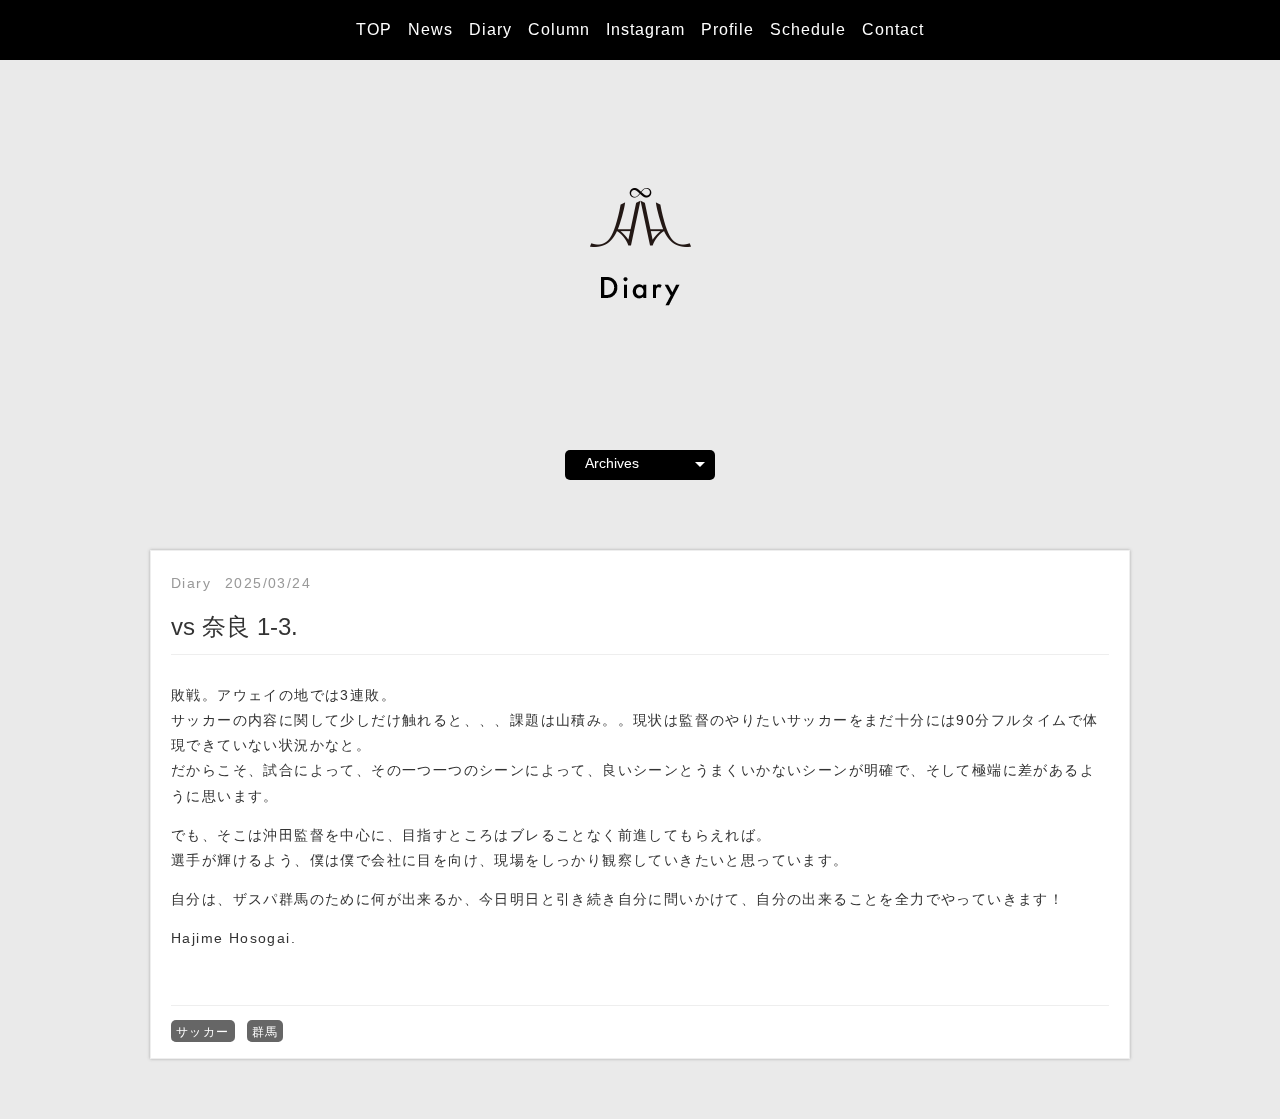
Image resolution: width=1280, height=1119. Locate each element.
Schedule (808, 29)
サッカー (203, 1032)
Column (559, 29)
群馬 (265, 1032)
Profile (727, 29)
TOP (374, 29)
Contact (893, 29)
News (430, 29)
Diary (490, 29)
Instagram (645, 29)
